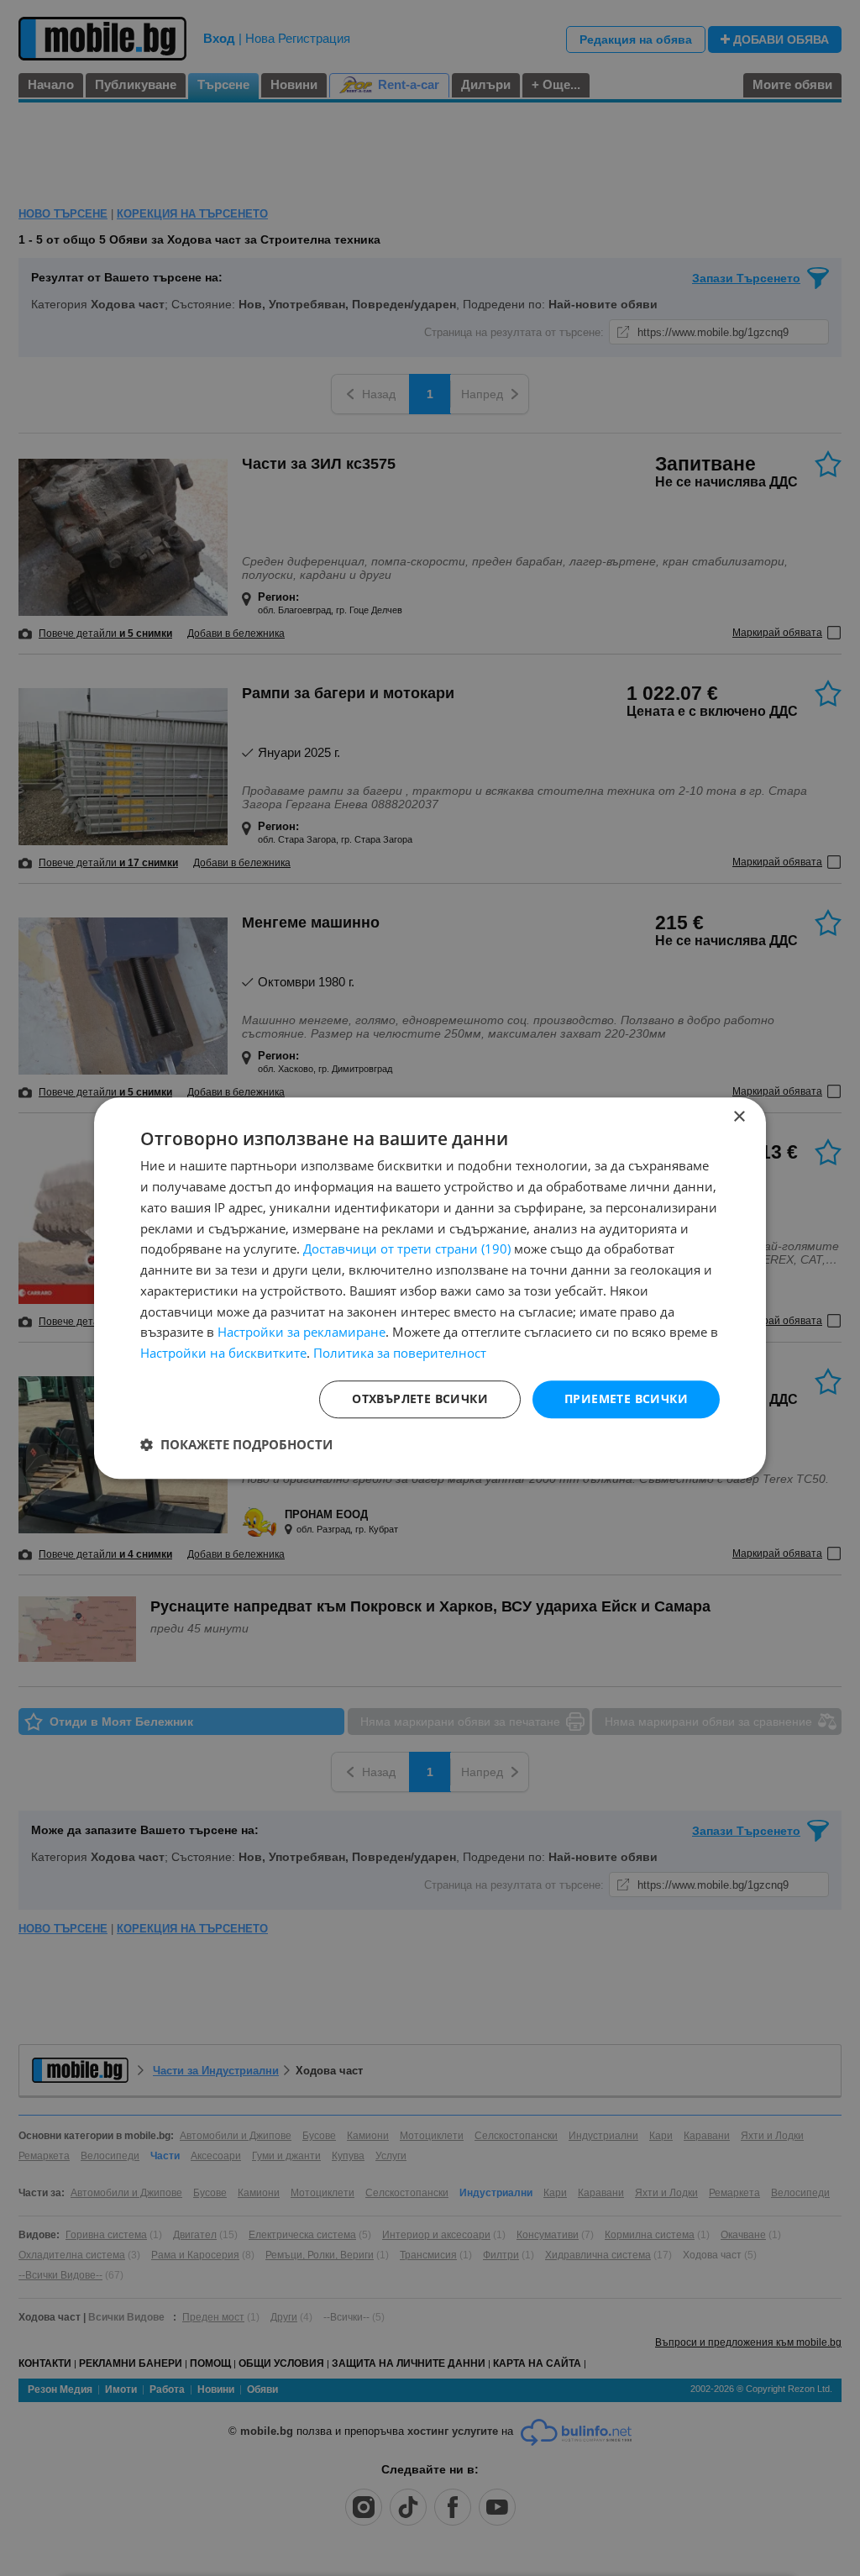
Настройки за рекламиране (302, 1333)
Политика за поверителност (400, 1353)
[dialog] (430, 1288)
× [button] (739, 1117)
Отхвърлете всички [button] (420, 1398)
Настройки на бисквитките (223, 1353)
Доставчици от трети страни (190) (407, 1249)
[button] (236, 1444)
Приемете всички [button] (626, 1398)
